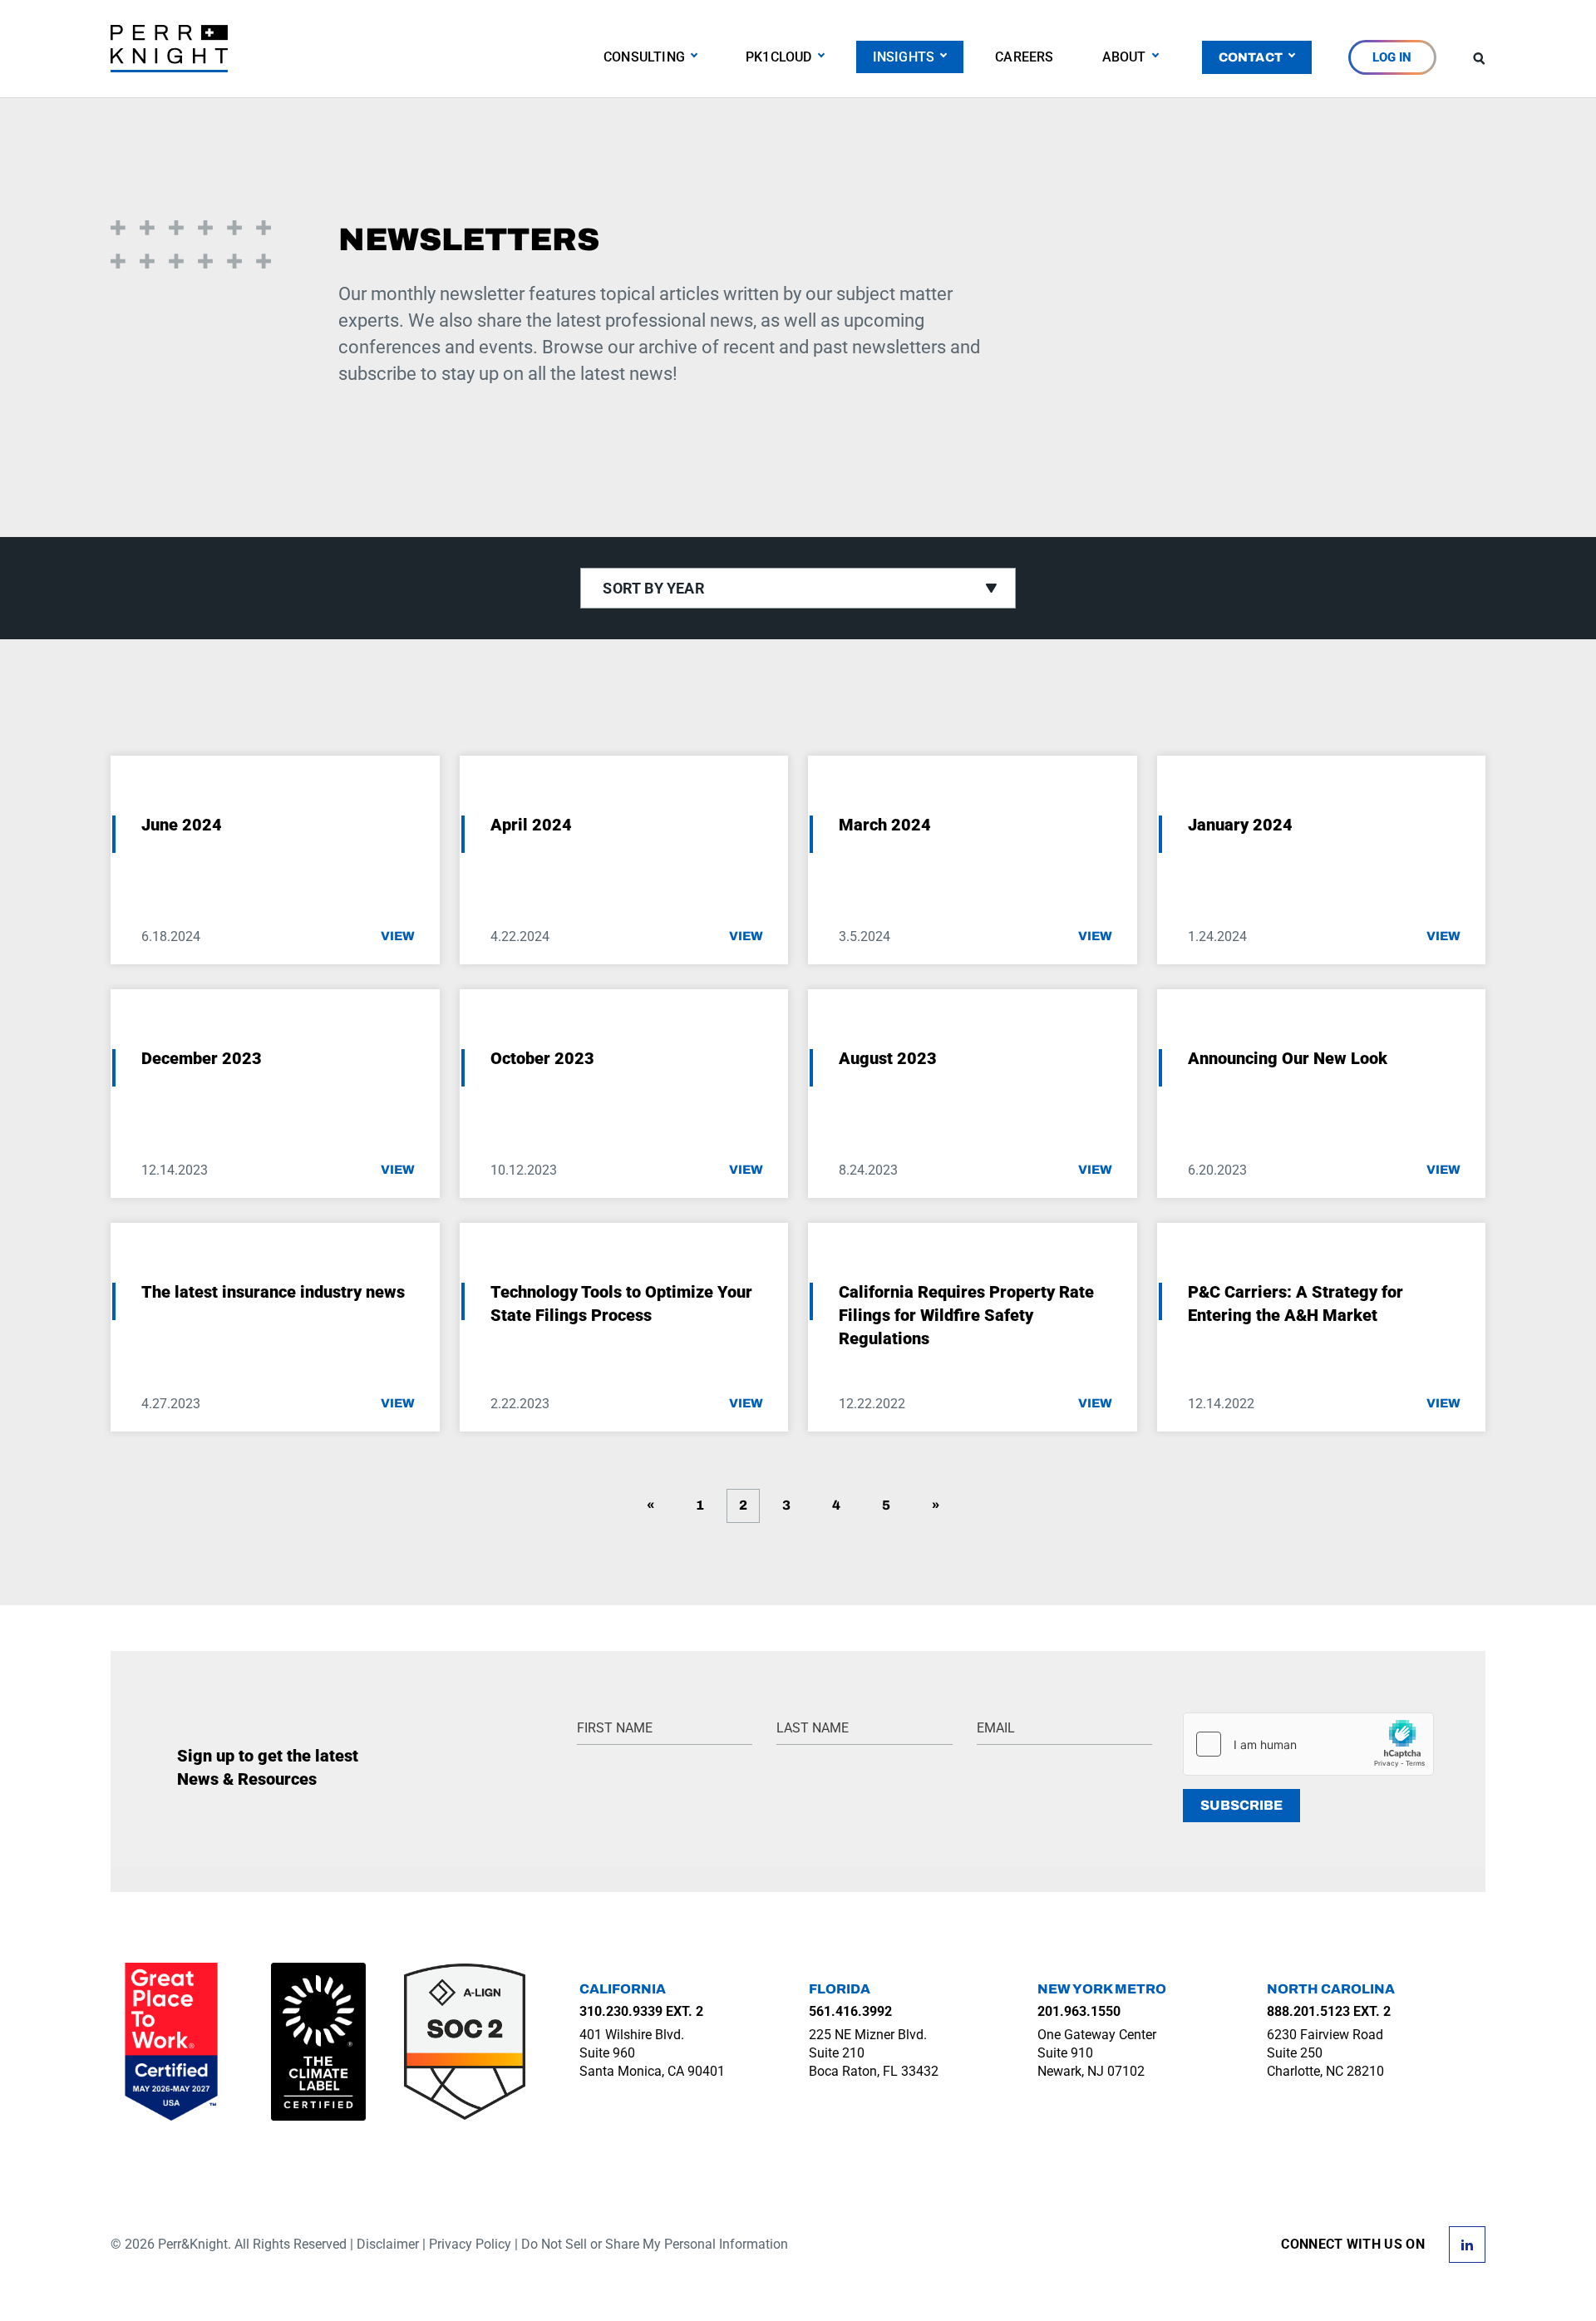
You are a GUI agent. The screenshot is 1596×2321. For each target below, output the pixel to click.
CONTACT (1251, 57)
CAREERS (1024, 57)
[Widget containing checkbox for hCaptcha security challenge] (1308, 1744)
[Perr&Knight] (169, 47)
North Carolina (1331, 1989)
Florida (840, 1989)
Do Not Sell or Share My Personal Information (655, 2244)
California (623, 1989)
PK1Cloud (779, 57)
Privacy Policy (470, 2244)
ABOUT (1124, 57)
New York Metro (1102, 1989)
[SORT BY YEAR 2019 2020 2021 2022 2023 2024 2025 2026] (798, 588)
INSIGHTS (904, 57)
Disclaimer (388, 2244)
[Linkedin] (1467, 2243)
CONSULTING (644, 57)
